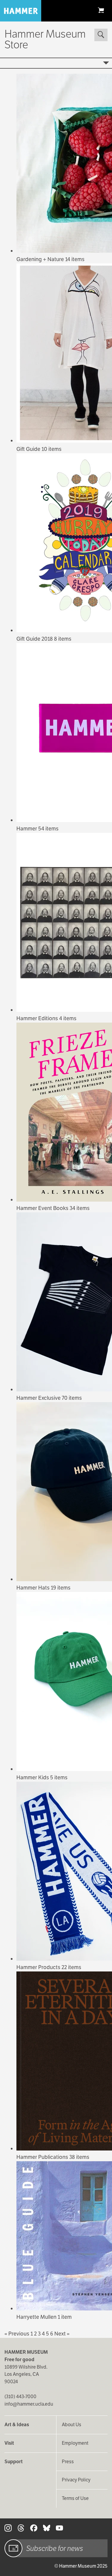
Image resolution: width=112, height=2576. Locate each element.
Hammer (27, 828)
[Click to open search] (101, 35)
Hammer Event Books (43, 1208)
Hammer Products (39, 1967)
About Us (72, 2425)
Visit (9, 2443)
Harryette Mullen (37, 2317)
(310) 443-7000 (20, 2397)
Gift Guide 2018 (35, 639)
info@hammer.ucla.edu (29, 2404)
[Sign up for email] (13, 2548)
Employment (75, 2443)
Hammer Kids (33, 1777)
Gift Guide (29, 449)
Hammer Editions (38, 1018)
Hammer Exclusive (39, 1398)
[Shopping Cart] (101, 10)
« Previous (17, 2334)
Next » (62, 2334)
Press (68, 2462)
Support (14, 2462)
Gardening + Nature (41, 259)
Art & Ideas (17, 2425)
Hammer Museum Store (45, 39)
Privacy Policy (76, 2480)
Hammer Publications (43, 2157)
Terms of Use (75, 2498)
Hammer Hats (34, 1588)
